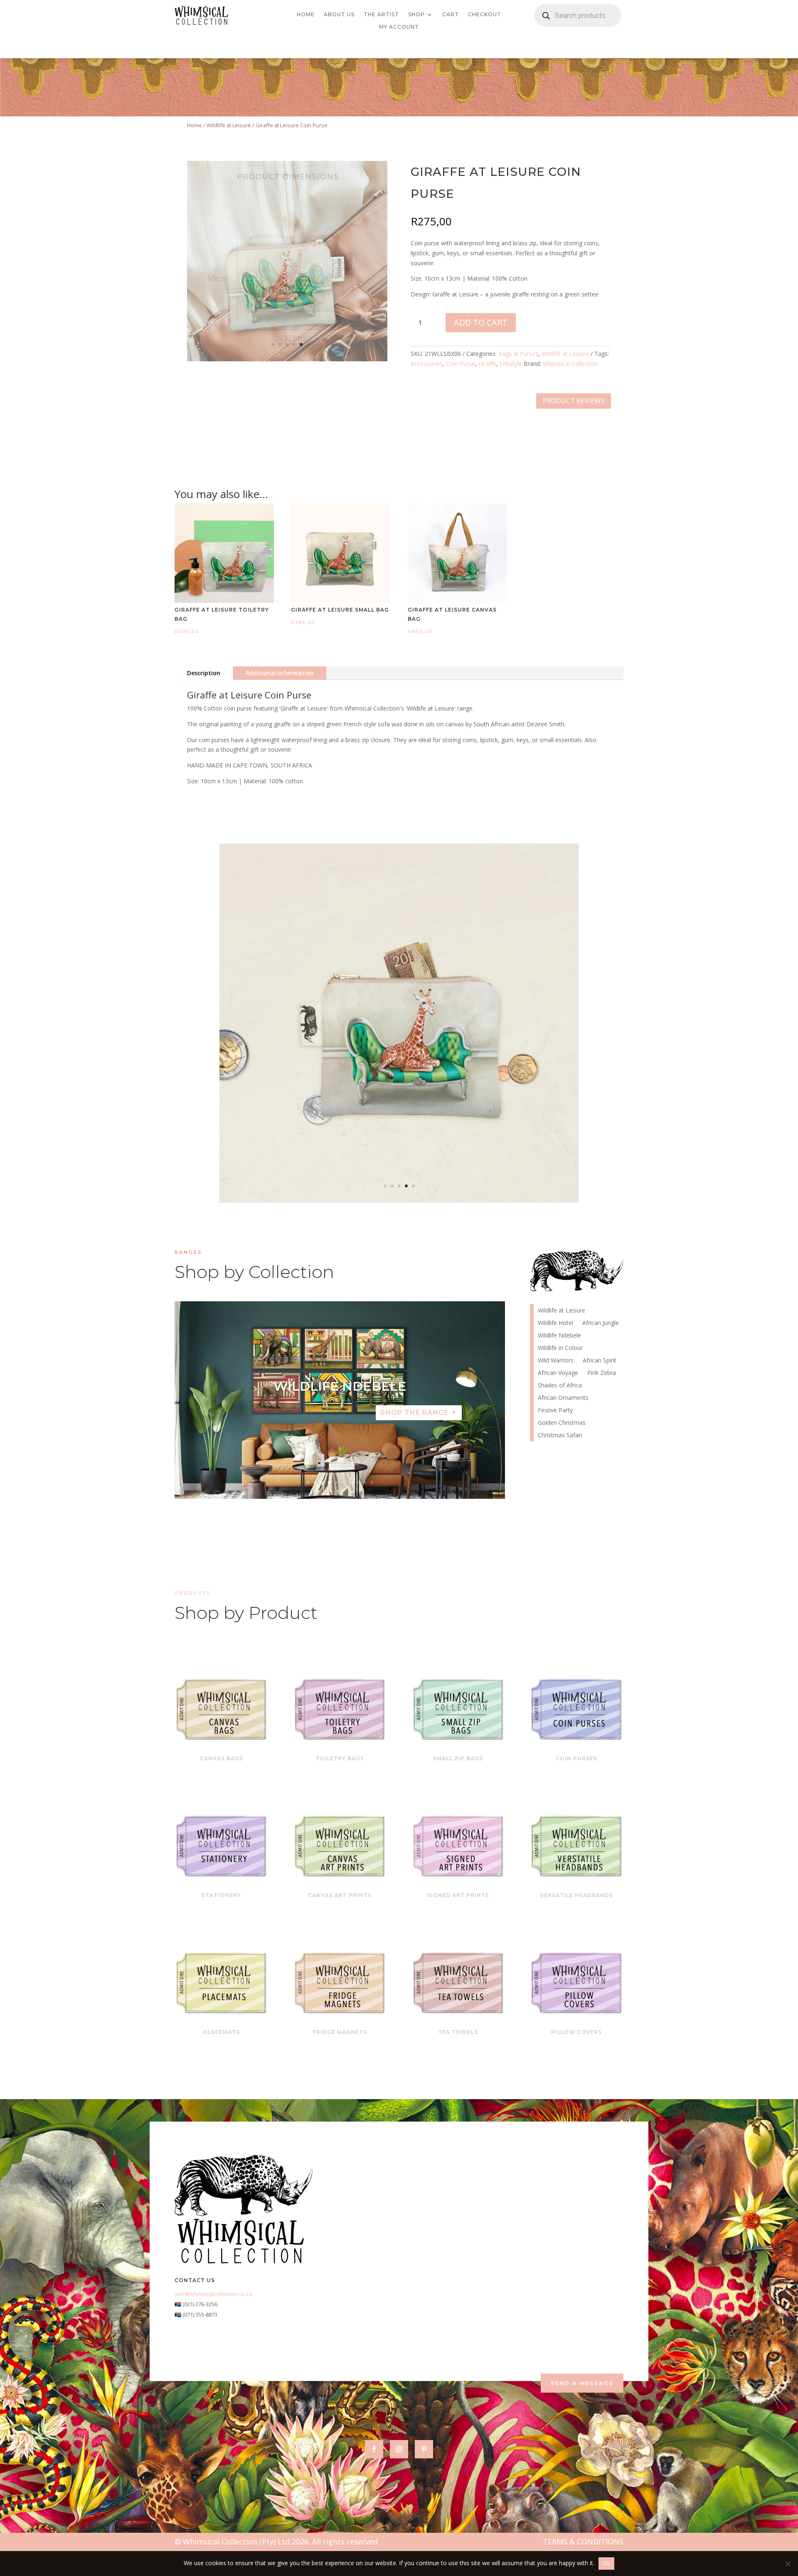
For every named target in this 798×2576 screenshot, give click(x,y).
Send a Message (582, 2383)
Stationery (221, 1895)
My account (399, 27)
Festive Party (555, 1411)
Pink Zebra (602, 1373)
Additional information (280, 673)
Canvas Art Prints (340, 1895)
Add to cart (481, 322)
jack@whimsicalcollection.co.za (213, 2294)
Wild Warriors (556, 1361)
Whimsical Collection (570, 364)
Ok (606, 2563)
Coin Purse (461, 364)
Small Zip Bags (458, 1758)
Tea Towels (458, 2032)
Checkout (485, 15)
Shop (416, 15)
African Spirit (600, 1361)
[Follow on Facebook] (374, 2449)
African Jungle (601, 1323)
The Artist (381, 15)
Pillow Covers (576, 2032)
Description (204, 673)
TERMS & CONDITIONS (583, 2541)
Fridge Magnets (340, 2032)
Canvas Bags (222, 1758)
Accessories (427, 364)
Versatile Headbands (576, 1895)
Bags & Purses (518, 354)
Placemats (222, 2032)
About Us (339, 15)
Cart (451, 15)
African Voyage (340, 1400)
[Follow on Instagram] (399, 2449)
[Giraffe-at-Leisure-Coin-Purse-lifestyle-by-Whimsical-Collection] (399, 1200)
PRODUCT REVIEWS (574, 401)
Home (306, 15)
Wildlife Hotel (555, 1323)
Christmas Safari (560, 1436)
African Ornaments (563, 1398)
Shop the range (414, 1426)
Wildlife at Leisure (229, 125)
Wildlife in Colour (560, 1348)
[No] (788, 2564)
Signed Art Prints (458, 1895)
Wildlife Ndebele (559, 1336)
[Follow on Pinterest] (424, 2449)
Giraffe (487, 364)
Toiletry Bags (340, 1758)
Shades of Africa (560, 1386)
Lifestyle (511, 364)
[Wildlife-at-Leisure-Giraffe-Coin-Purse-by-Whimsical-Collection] (287, 359)
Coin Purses (576, 1758)
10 (372, 1482)
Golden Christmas (562, 1423)
